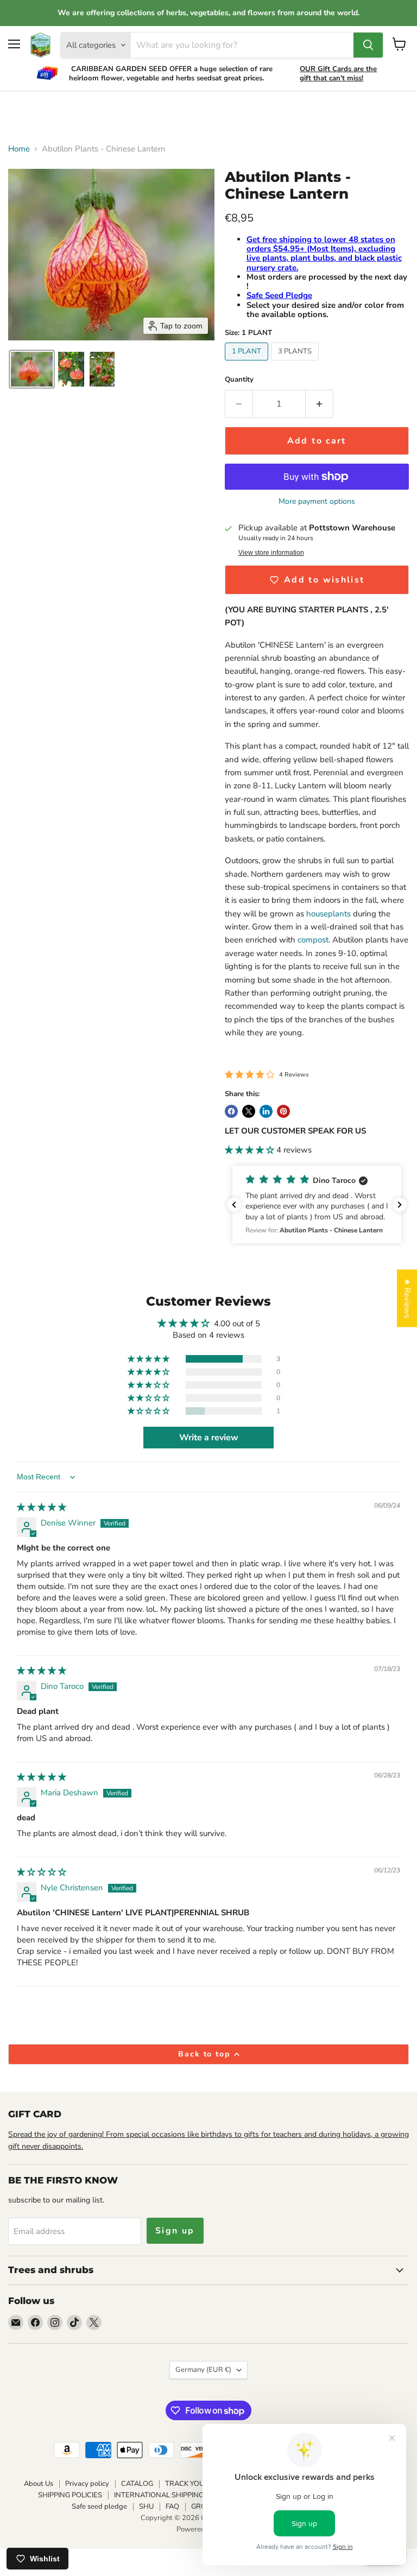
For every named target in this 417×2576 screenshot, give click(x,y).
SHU (146, 2507)
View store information (271, 553)
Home (19, 149)
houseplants (330, 914)
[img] (42, 1507)
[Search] (368, 45)
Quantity (239, 380)
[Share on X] (249, 1111)
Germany (203, 2370)
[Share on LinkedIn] (266, 1111)
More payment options (317, 502)
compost (313, 940)
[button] (32, 369)
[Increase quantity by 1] (320, 404)
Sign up (175, 2231)
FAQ (172, 2507)
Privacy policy (87, 2484)
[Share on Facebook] (231, 1111)
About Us (39, 2484)
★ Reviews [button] (407, 1298)
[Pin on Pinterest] (283, 1111)
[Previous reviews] (234, 1205)
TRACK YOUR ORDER (200, 2484)
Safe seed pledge (99, 2507)
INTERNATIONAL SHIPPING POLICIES (175, 2495)
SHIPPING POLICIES (70, 2495)
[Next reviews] (400, 1205)
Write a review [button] (209, 1438)
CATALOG (137, 2484)
